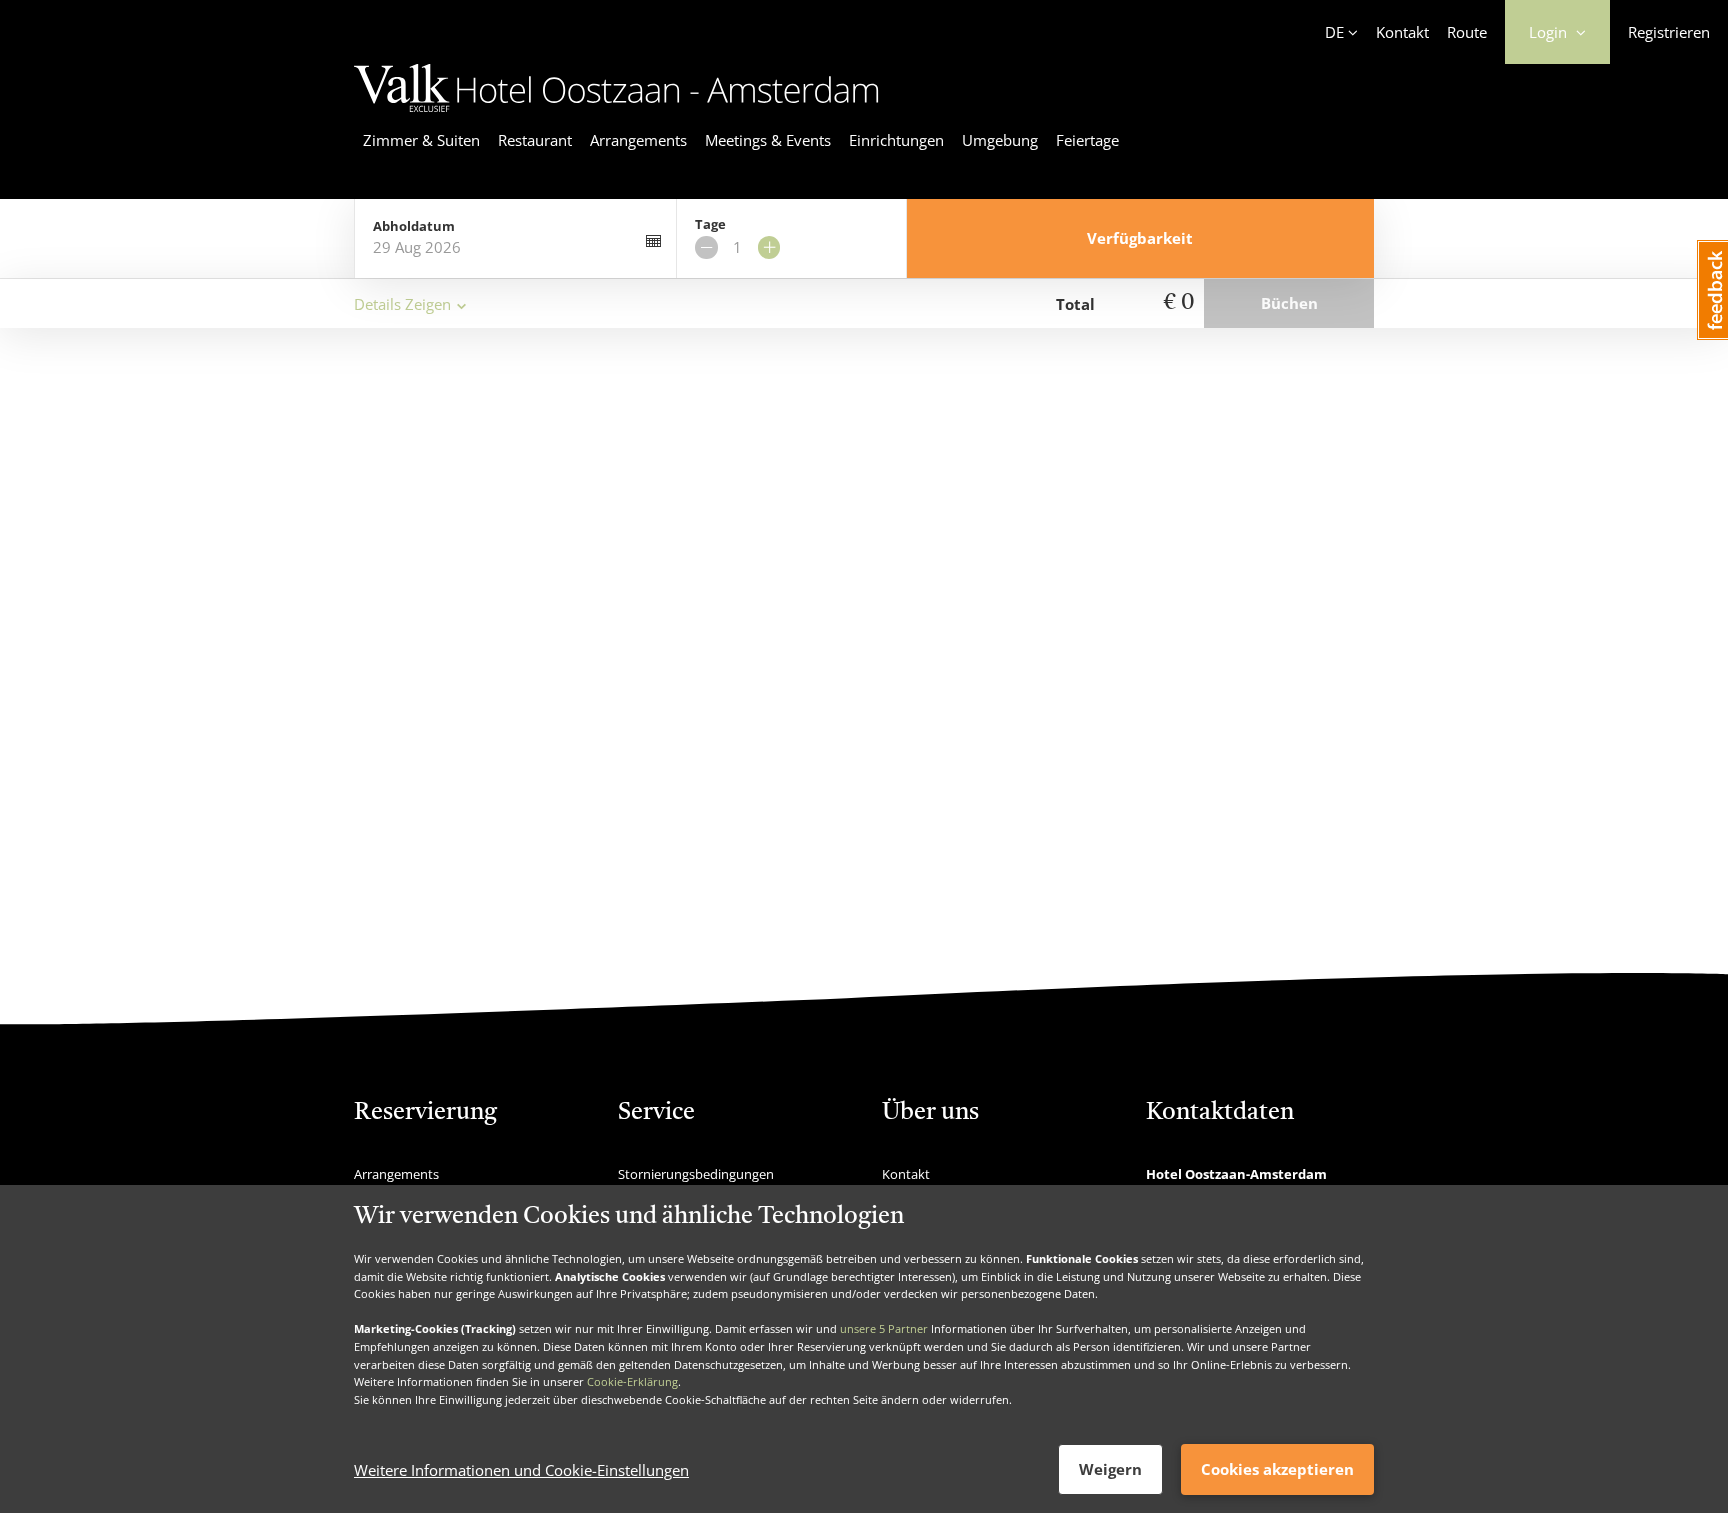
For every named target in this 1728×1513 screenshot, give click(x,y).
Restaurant (535, 140)
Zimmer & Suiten (421, 140)
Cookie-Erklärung (632, 1381)
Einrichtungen (896, 140)
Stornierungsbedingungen (696, 1174)
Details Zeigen (402, 304)
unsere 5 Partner (884, 1328)
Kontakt (1402, 32)
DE (1334, 32)
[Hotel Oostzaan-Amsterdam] (616, 115)
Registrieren (1669, 32)
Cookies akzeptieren (1277, 1469)
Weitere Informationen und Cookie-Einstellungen (521, 1470)
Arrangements (638, 140)
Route (1467, 32)
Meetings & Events (768, 140)
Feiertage (1087, 140)
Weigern (1110, 1469)
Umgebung (1000, 140)
